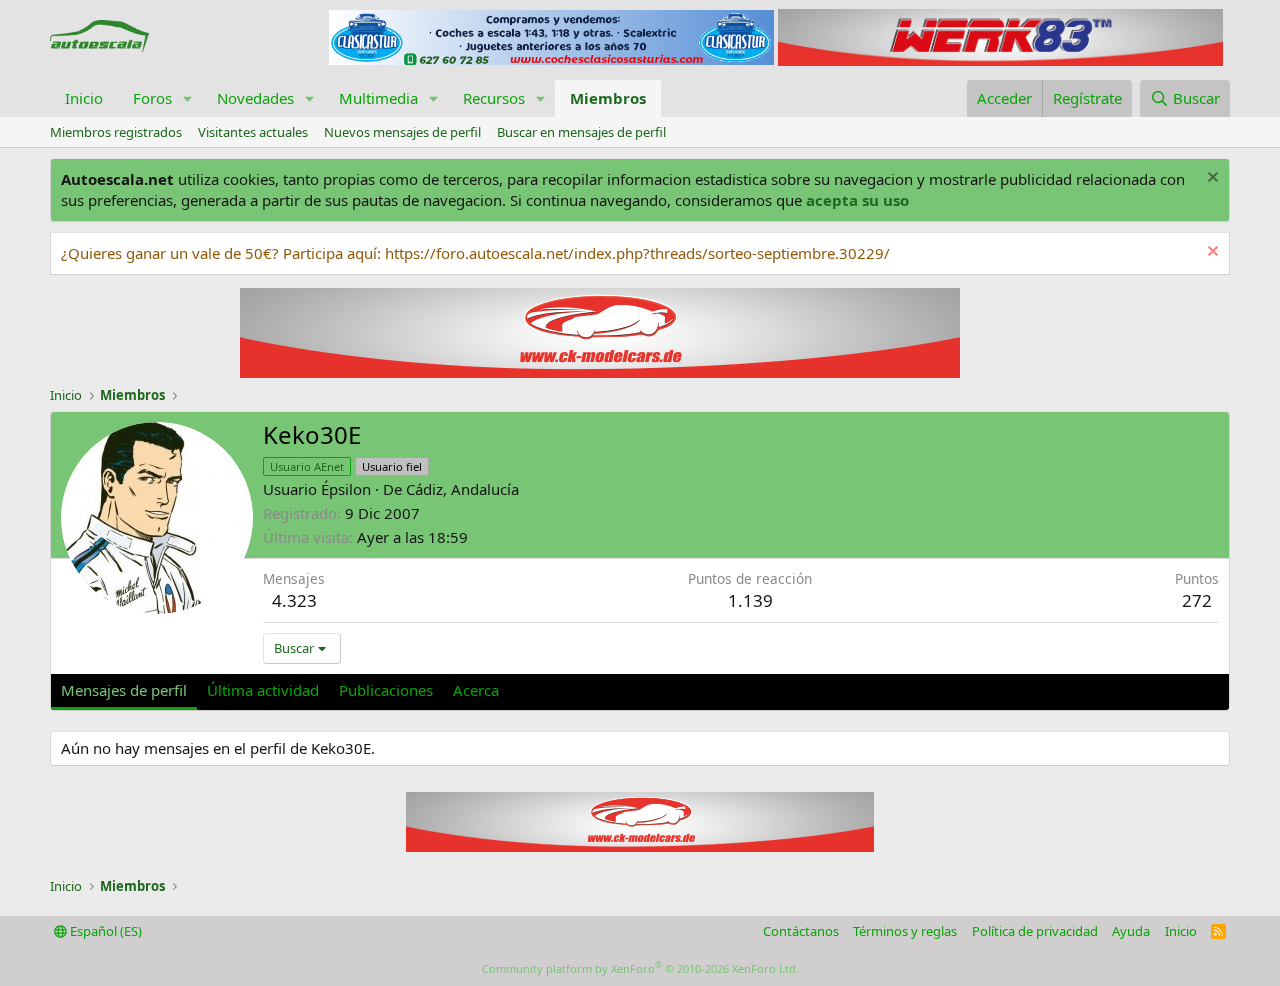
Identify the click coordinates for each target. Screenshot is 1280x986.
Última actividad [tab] (263, 690)
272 (1197, 600)
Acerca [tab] (476, 690)
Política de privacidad (1035, 931)
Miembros (608, 98)
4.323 (294, 600)
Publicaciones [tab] (386, 690)
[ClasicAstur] (551, 59)
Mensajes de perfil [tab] (124, 690)
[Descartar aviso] (1210, 179)
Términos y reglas (905, 931)
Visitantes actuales (253, 132)
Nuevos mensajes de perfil (402, 132)
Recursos (494, 98)
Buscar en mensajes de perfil (581, 132)
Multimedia (378, 98)
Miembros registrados (116, 132)
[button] (188, 98)
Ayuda (1131, 931)
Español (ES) (104, 931)
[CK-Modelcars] (640, 846)
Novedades (255, 98)
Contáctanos (801, 931)
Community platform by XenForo (640, 968)
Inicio (84, 98)
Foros (152, 98)
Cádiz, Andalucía (462, 489)
